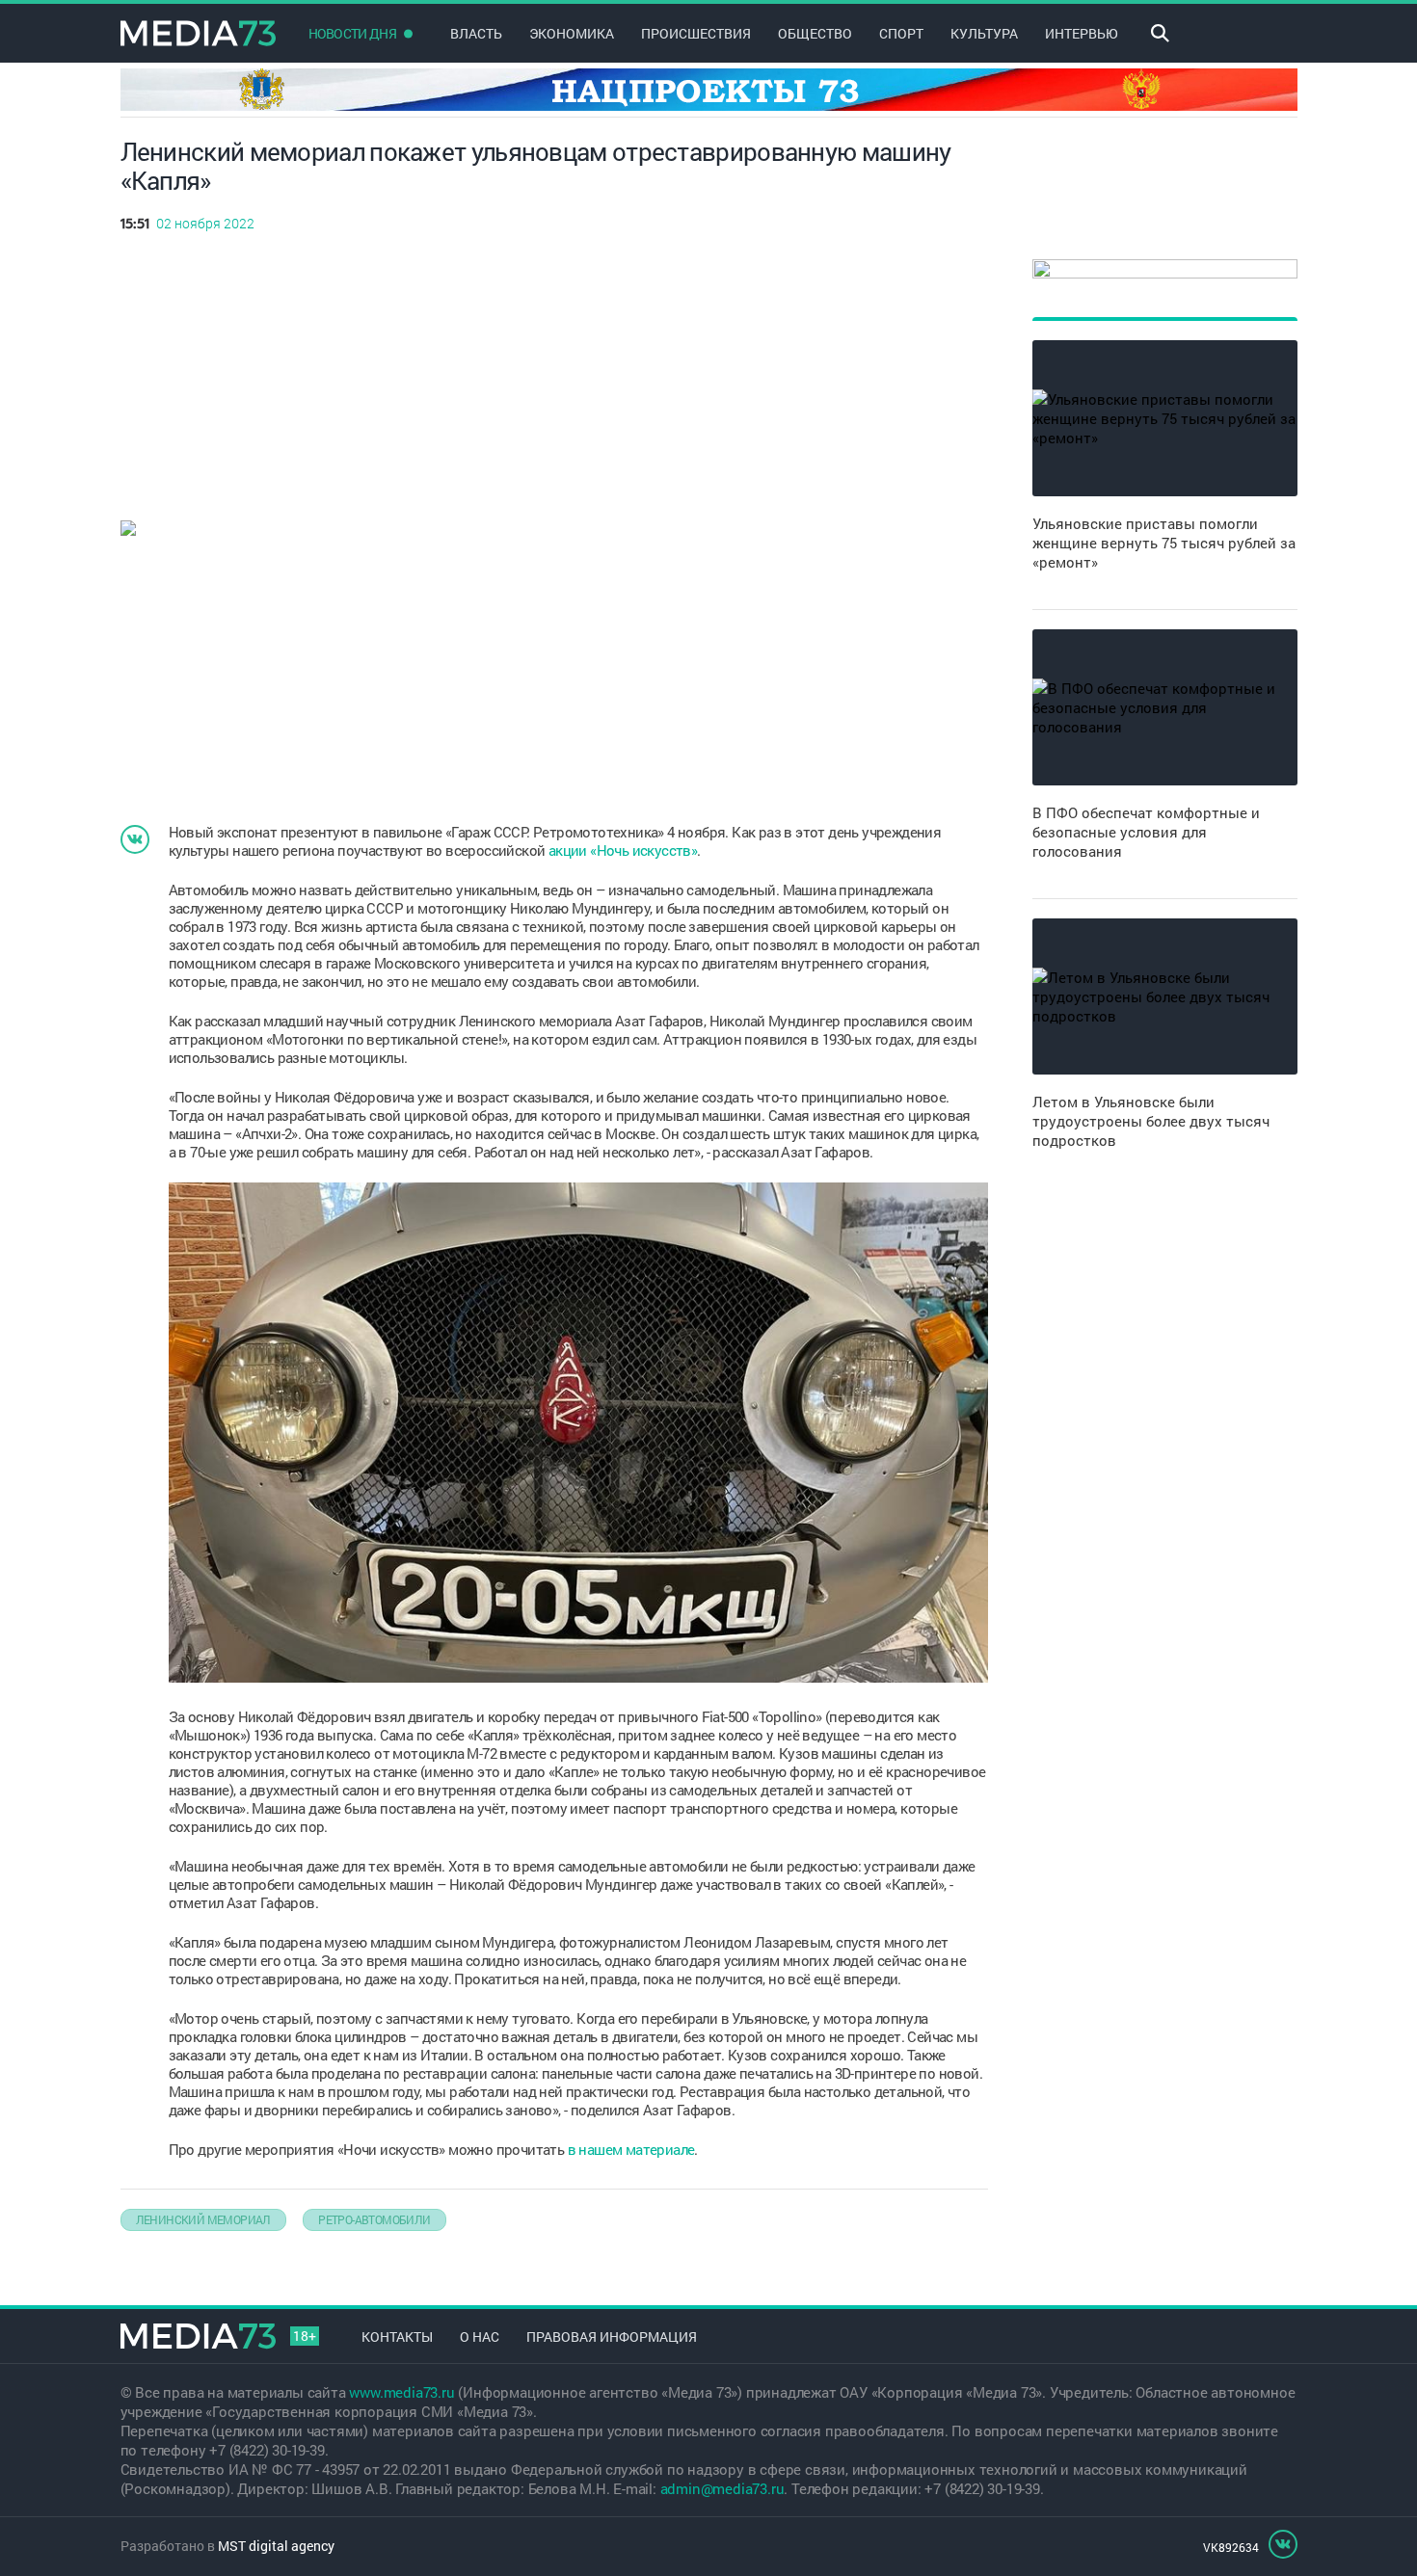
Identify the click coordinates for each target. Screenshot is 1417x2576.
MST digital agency (276, 2546)
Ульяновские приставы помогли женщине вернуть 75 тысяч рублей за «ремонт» (1164, 543)
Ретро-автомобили (374, 2219)
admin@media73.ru (722, 2488)
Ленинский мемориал (203, 2219)
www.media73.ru (401, 2392)
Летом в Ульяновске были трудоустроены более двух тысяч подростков (1151, 1121)
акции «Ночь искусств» (623, 850)
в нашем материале (631, 2149)
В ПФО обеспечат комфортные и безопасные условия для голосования (1146, 832)
